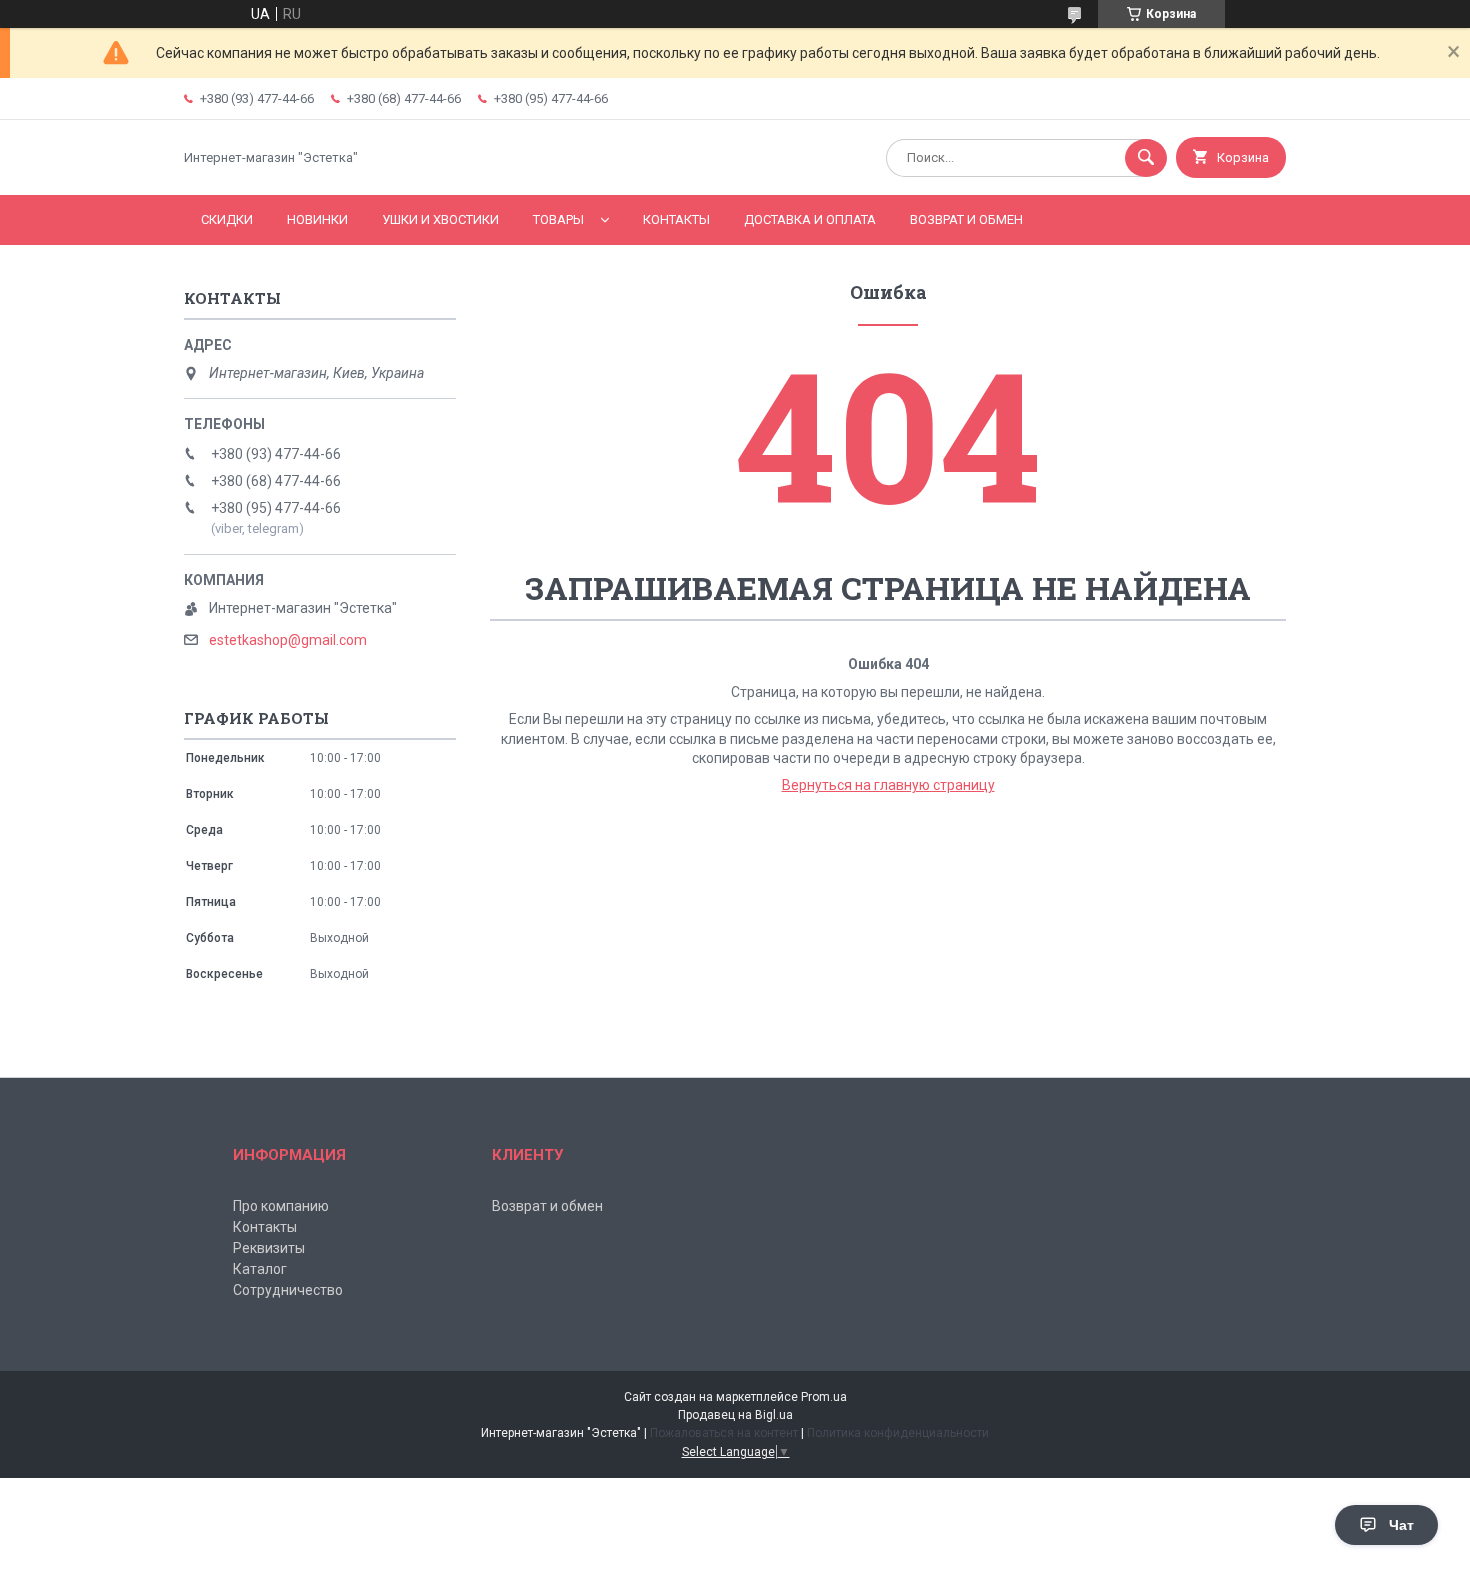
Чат (1401, 1525)
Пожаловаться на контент (724, 1433)
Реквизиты (269, 1248)
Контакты (676, 219)
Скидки (227, 219)
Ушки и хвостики (440, 219)
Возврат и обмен (966, 219)
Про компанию (281, 1206)
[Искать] (1146, 158)
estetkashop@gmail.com (288, 640)
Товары (558, 219)
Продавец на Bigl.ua (735, 1415)
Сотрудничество (288, 1290)
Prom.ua (824, 1397)
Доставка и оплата (810, 219)
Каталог (260, 1269)
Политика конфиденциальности (898, 1433)
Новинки (317, 219)
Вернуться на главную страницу (888, 785)
